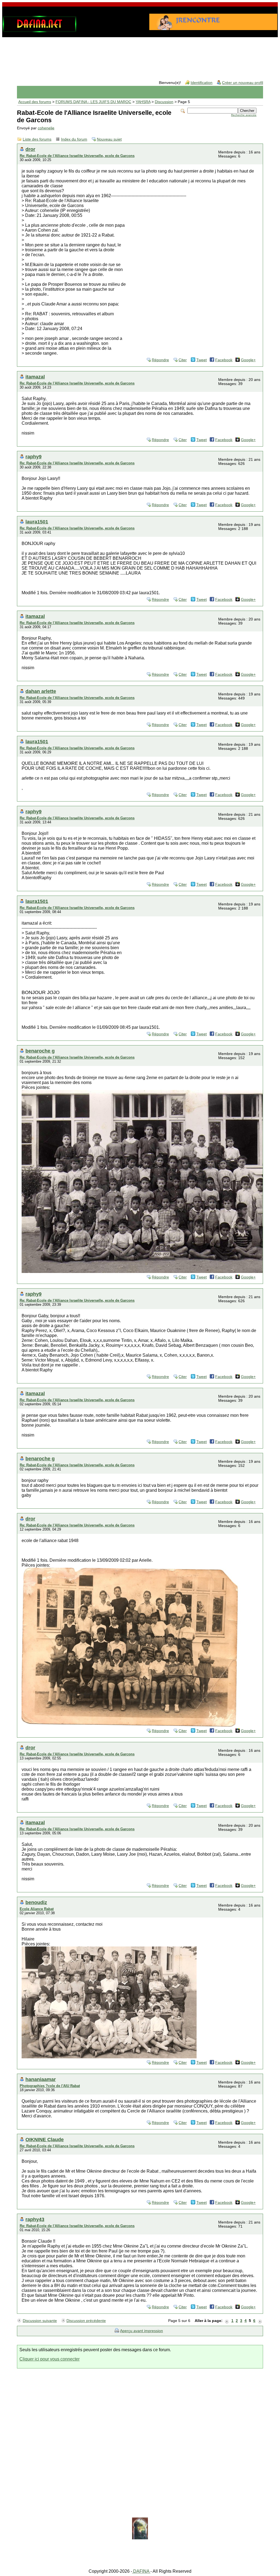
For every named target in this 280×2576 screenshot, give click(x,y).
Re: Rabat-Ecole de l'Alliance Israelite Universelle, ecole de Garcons (77, 156)
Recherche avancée (244, 115)
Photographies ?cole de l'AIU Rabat (50, 2086)
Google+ (248, 360)
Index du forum (74, 139)
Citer (183, 360)
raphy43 (35, 2219)
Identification (202, 83)
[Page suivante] (260, 2321)
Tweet (202, 360)
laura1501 (37, 522)
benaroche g (40, 1051)
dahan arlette (41, 691)
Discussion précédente (86, 2321)
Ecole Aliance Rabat (37, 1909)
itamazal (35, 377)
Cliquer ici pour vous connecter (49, 2359)
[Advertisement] (140, 54)
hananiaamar (41, 2079)
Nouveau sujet (109, 139)
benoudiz (36, 1902)
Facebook (224, 360)
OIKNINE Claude (45, 2139)
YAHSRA (143, 102)
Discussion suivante (40, 2321)
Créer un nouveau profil (243, 83)
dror (30, 149)
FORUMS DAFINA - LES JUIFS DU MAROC (93, 102)
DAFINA (141, 2571)
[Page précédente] (227, 2321)
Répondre (160, 360)
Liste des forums (37, 139)
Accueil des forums (35, 102)
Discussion (164, 102)
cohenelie (46, 128)
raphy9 (33, 457)
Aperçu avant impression (142, 2331)
